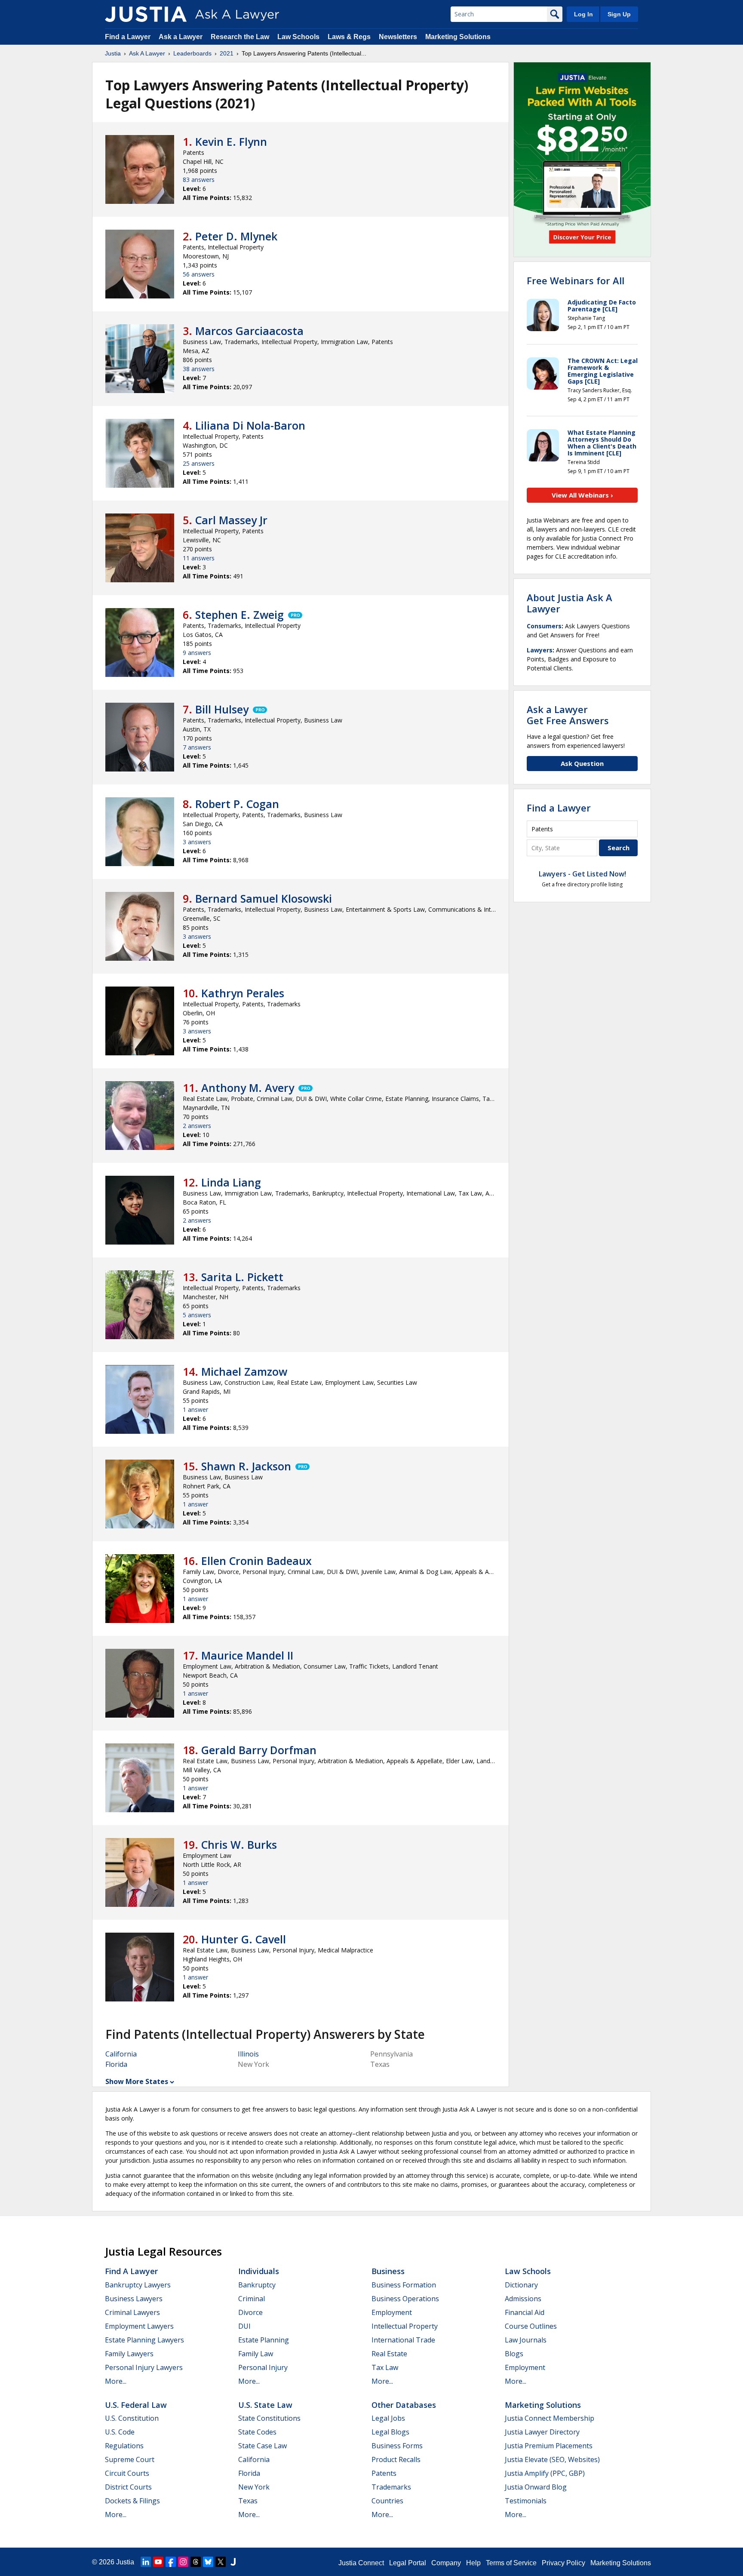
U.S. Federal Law (136, 2405)
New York (254, 2487)
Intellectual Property (405, 2326)
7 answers (197, 747)
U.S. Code (120, 2432)
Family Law (256, 2354)
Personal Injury (263, 2367)
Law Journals (526, 2340)
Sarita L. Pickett (242, 1277)
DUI (244, 2326)
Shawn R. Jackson (246, 1466)
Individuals (259, 2271)
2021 (227, 53)
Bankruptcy (257, 2285)
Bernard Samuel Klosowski (264, 898)
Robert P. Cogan (237, 804)
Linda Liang (231, 1182)
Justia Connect (361, 2563)
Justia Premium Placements (549, 2446)
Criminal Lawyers (132, 2312)
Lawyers (540, 650)
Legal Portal (408, 2563)
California (121, 2054)
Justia (113, 53)
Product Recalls (396, 2459)
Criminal (252, 2299)
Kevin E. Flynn (231, 141)
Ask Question (582, 763)
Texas (248, 2501)
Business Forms (397, 2446)
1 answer (195, 1409)
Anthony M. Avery (248, 1088)
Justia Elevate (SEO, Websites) (552, 2459)
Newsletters (398, 37)
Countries (387, 2501)
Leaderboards (192, 53)
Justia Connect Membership (550, 2418)
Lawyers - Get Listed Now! (582, 874)
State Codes (257, 2432)
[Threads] (196, 2562)
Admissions (523, 2299)
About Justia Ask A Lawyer (570, 603)
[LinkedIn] (146, 2562)
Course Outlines (531, 2326)
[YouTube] (158, 2562)
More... (116, 2381)
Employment (392, 2312)
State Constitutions (269, 2418)
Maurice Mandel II (247, 1655)
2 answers (197, 1126)
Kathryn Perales (243, 993)
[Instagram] (183, 2562)
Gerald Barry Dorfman (259, 1750)
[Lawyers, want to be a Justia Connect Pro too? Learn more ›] (295, 615)
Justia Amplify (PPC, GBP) (545, 2473)
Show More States (137, 2081)
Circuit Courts (127, 2473)
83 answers (199, 180)
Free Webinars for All (576, 280)
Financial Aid (525, 2312)
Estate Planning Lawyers (144, 2340)
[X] (221, 2562)
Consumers (544, 626)
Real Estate (389, 2354)
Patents (384, 2473)
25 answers (199, 463)
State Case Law (263, 2446)
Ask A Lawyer (147, 53)
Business (388, 2271)
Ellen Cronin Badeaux (256, 1561)
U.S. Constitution (132, 2418)
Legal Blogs (390, 2432)
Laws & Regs (349, 37)
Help (473, 2563)
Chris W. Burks (239, 1844)
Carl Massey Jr (231, 520)
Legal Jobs (388, 2418)
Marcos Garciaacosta (249, 331)
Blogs (514, 2354)
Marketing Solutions (458, 37)
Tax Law (385, 2367)
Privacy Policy (563, 2563)
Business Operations (405, 2299)
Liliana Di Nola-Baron (250, 425)
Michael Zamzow (244, 1371)
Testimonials (526, 2501)
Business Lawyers (134, 2299)
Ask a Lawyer (181, 37)
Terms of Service (511, 2563)
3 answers (197, 842)
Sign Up (619, 14)
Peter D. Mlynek (236, 236)
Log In (583, 14)
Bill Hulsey (222, 709)
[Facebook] (171, 2562)
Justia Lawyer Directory (542, 2432)
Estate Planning (264, 2340)
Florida (116, 2064)
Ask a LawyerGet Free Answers (568, 715)
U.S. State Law (265, 2405)
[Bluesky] (208, 2562)
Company (446, 2563)
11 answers (199, 558)
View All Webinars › (582, 495)
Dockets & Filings (132, 2501)
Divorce (250, 2312)
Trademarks (391, 2487)
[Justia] (146, 14)
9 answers (197, 653)
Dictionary (521, 2285)
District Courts (128, 2487)
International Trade (403, 2340)
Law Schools (298, 37)
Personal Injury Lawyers (144, 2367)
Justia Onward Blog (536, 2487)
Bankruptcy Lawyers (138, 2285)
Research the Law (240, 37)
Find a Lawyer (128, 37)
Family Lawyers (129, 2354)
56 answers (199, 274)
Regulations (124, 2446)
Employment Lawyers (139, 2326)
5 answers (197, 1315)
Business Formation (404, 2285)
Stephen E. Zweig (239, 615)
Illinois (248, 2054)
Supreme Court (130, 2459)
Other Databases (404, 2405)
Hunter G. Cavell (244, 1939)
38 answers (199, 369)
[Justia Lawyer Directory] (233, 2562)
